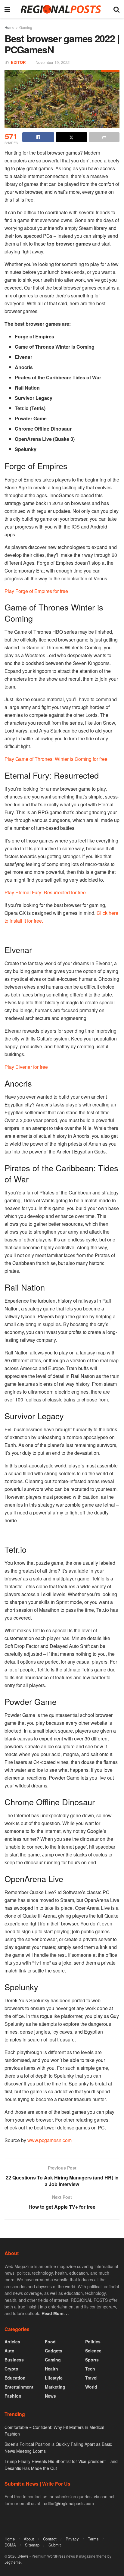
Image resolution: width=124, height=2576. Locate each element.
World (91, 2387)
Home (9, 27)
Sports (92, 2360)
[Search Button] (116, 9)
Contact (50, 2539)
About (29, 2539)
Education (15, 2378)
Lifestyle (54, 2378)
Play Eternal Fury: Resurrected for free (45, 892)
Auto (9, 2351)
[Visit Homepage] (62, 9)
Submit (55, 2545)
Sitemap (32, 2545)
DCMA (10, 2545)
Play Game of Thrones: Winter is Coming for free (56, 759)
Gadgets (54, 2351)
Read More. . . (56, 2313)
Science (93, 2351)
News (50, 2396)
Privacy (72, 2539)
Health (51, 2369)
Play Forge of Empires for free (36, 591)
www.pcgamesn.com (50, 2140)
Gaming (26, 27)
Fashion (13, 2396)
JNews (23, 2556)
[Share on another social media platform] (104, 137)
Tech (90, 2369)
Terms (93, 2539)
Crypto (11, 2369)
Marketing (55, 2387)
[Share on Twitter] (72, 137)
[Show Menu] (7, 9)
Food (50, 2342)
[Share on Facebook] (38, 137)
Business (14, 2360)
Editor (18, 62)
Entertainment (19, 2387)
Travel (91, 2378)
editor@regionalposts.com (69, 2503)
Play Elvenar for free (26, 1067)
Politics (93, 2342)
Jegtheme (13, 2562)
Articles (12, 2342)
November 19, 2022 (53, 62)
